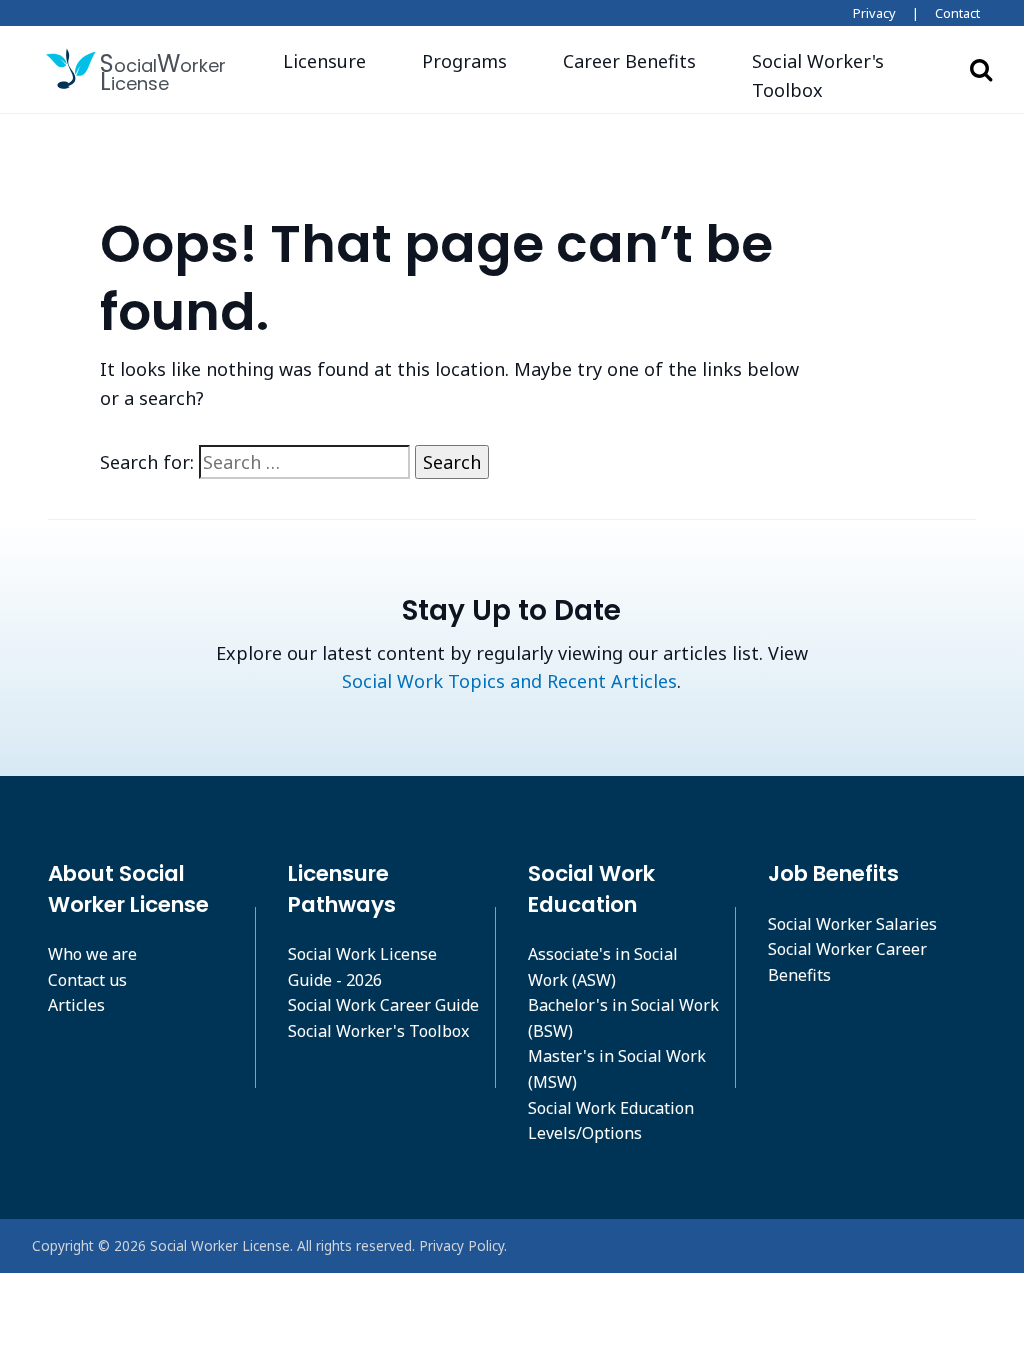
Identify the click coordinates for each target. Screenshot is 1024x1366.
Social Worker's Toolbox (378, 1031)
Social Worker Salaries (852, 924)
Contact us (87, 980)
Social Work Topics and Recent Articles (509, 681)
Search (981, 69)
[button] (839, 76)
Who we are (92, 954)
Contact (957, 13)
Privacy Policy (461, 1245)
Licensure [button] (324, 61)
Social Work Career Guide (383, 1005)
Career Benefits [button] (629, 61)
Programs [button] (464, 61)
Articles (76, 1005)
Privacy (874, 13)
